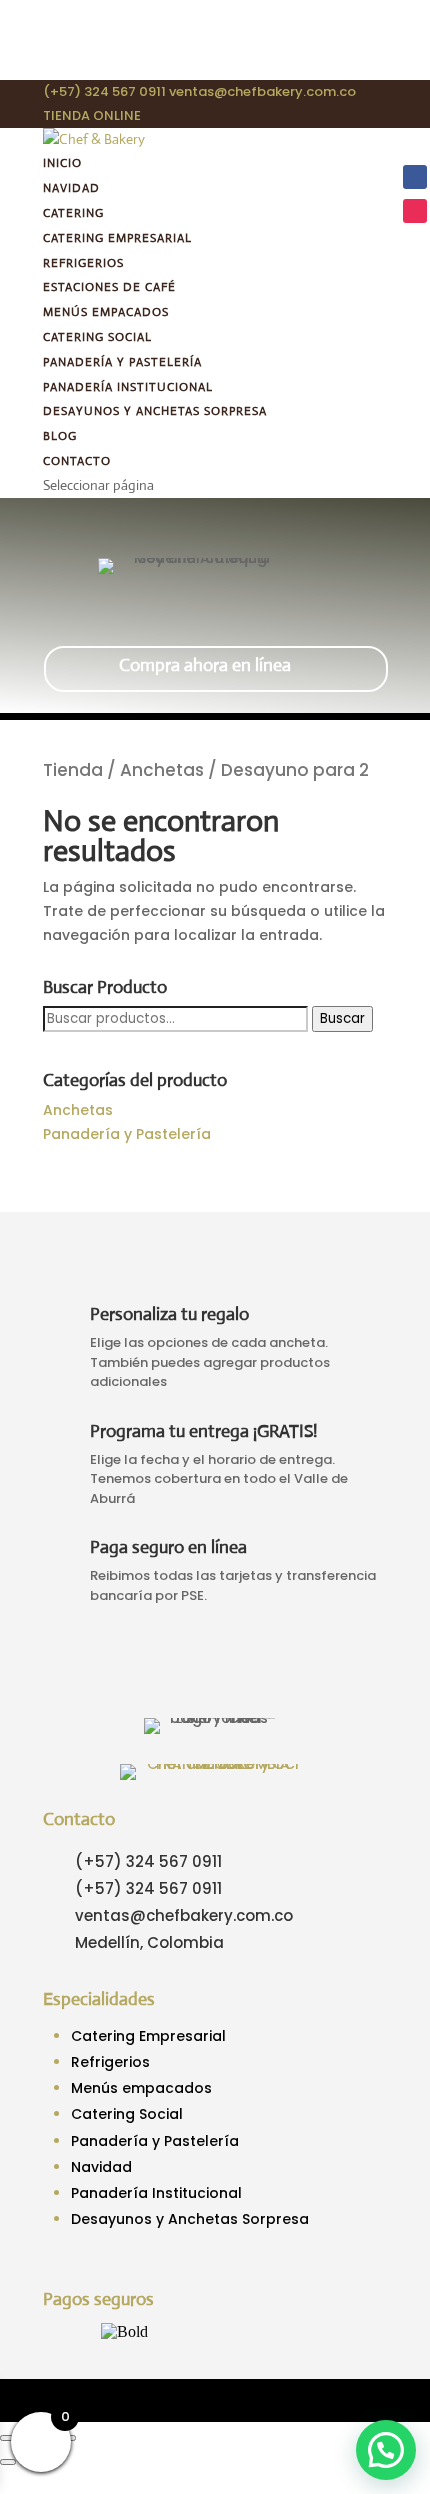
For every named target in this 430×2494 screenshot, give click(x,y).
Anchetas (162, 770)
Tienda (73, 770)
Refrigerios (83, 263)
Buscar (342, 1018)
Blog (60, 436)
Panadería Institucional (128, 387)
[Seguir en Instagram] (415, 211)
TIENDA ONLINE (92, 115)
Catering (73, 213)
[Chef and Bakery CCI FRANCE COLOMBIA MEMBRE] (214, 1764)
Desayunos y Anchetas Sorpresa (155, 411)
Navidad (71, 188)
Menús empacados (106, 312)
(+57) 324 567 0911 (104, 91)
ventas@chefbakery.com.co (184, 1915)
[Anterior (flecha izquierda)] (8, 2462)
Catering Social (97, 337)
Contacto (77, 461)
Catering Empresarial (117, 238)
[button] (386, 2450)
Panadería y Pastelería (122, 362)
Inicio (62, 163)
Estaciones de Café (109, 287)
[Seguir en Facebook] (415, 177)
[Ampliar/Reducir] (8, 2438)
